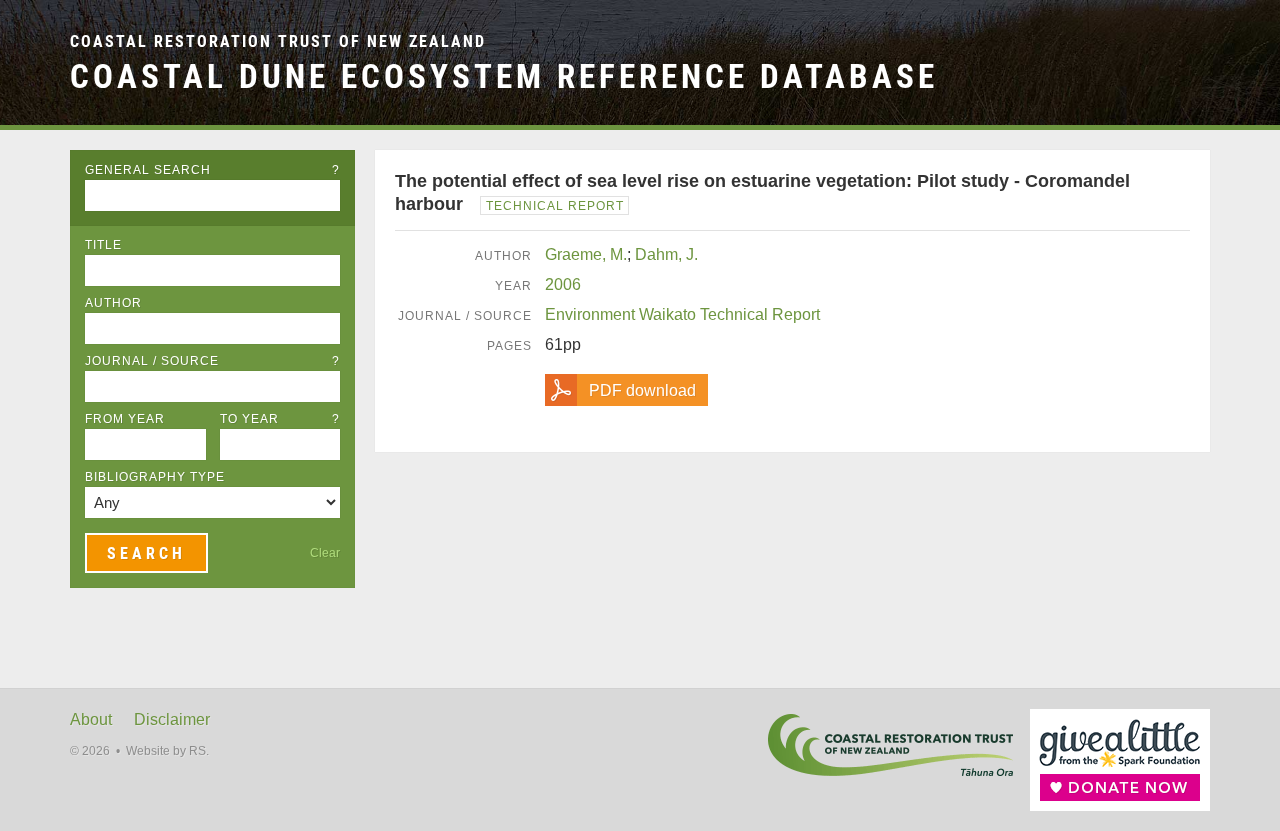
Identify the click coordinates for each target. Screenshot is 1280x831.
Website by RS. (167, 751)
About (91, 719)
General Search (212, 170)
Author (113, 303)
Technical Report (555, 206)
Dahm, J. (666, 254)
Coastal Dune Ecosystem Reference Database (504, 76)
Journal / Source (212, 361)
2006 (563, 284)
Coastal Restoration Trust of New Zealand (278, 41)
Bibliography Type (155, 477)
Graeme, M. (586, 254)
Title (103, 245)
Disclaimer (172, 719)
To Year (280, 419)
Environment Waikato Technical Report (682, 314)
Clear (325, 553)
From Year (125, 419)
